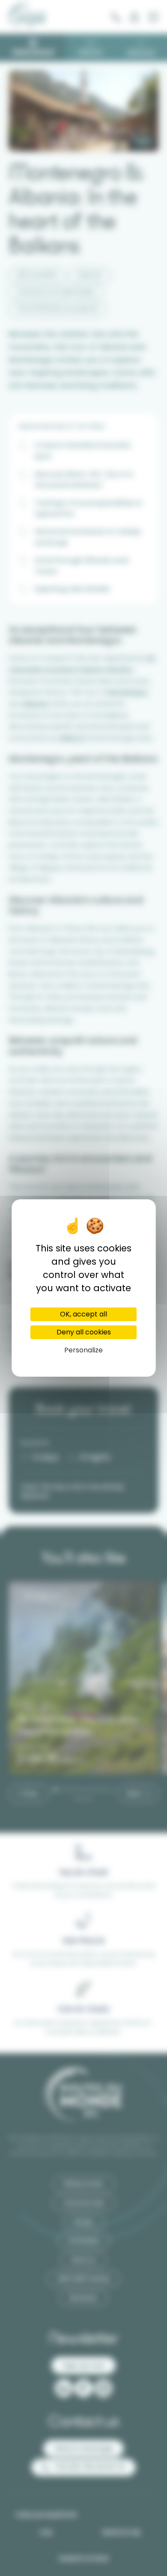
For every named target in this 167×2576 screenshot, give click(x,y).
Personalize (83, 1350)
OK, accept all (83, 1314)
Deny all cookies (84, 1332)
